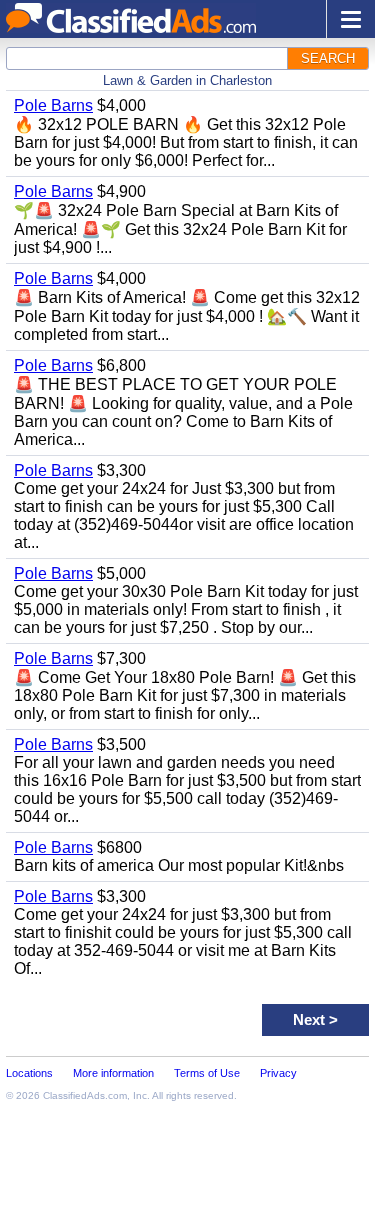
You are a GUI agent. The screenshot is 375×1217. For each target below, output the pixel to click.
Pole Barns (53, 105)
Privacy (278, 1073)
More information (113, 1073)
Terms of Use (207, 1073)
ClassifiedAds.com (85, 1095)
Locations (29, 1073)
